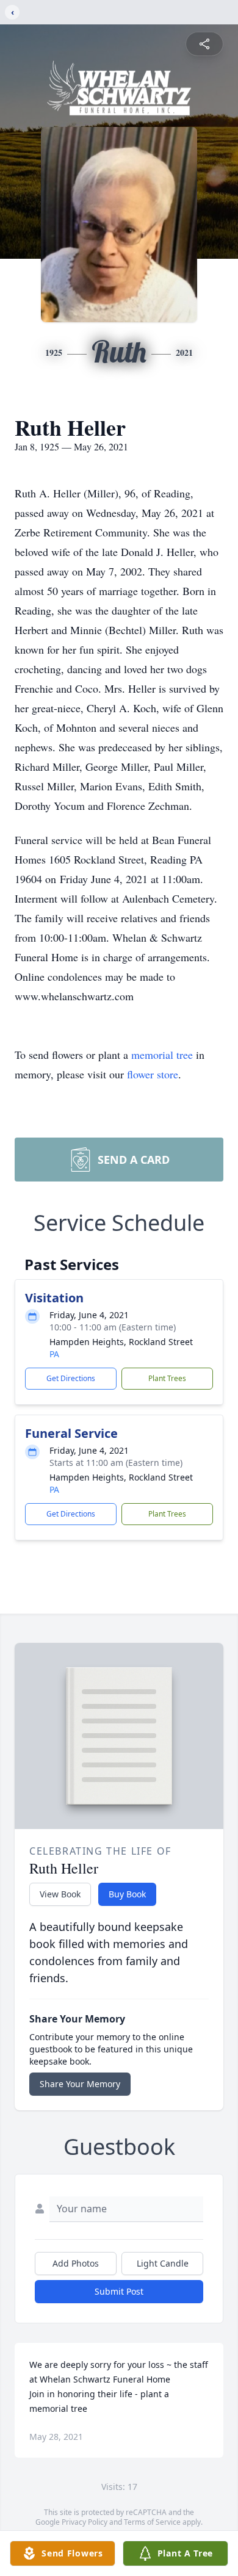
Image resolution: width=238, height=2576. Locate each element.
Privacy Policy (85, 2522)
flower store (153, 1074)
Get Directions (71, 1378)
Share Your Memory (80, 2084)
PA (54, 1354)
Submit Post (119, 2291)
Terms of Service (152, 2522)
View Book (60, 1894)
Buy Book (127, 1894)
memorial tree (162, 1055)
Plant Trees (167, 1378)
